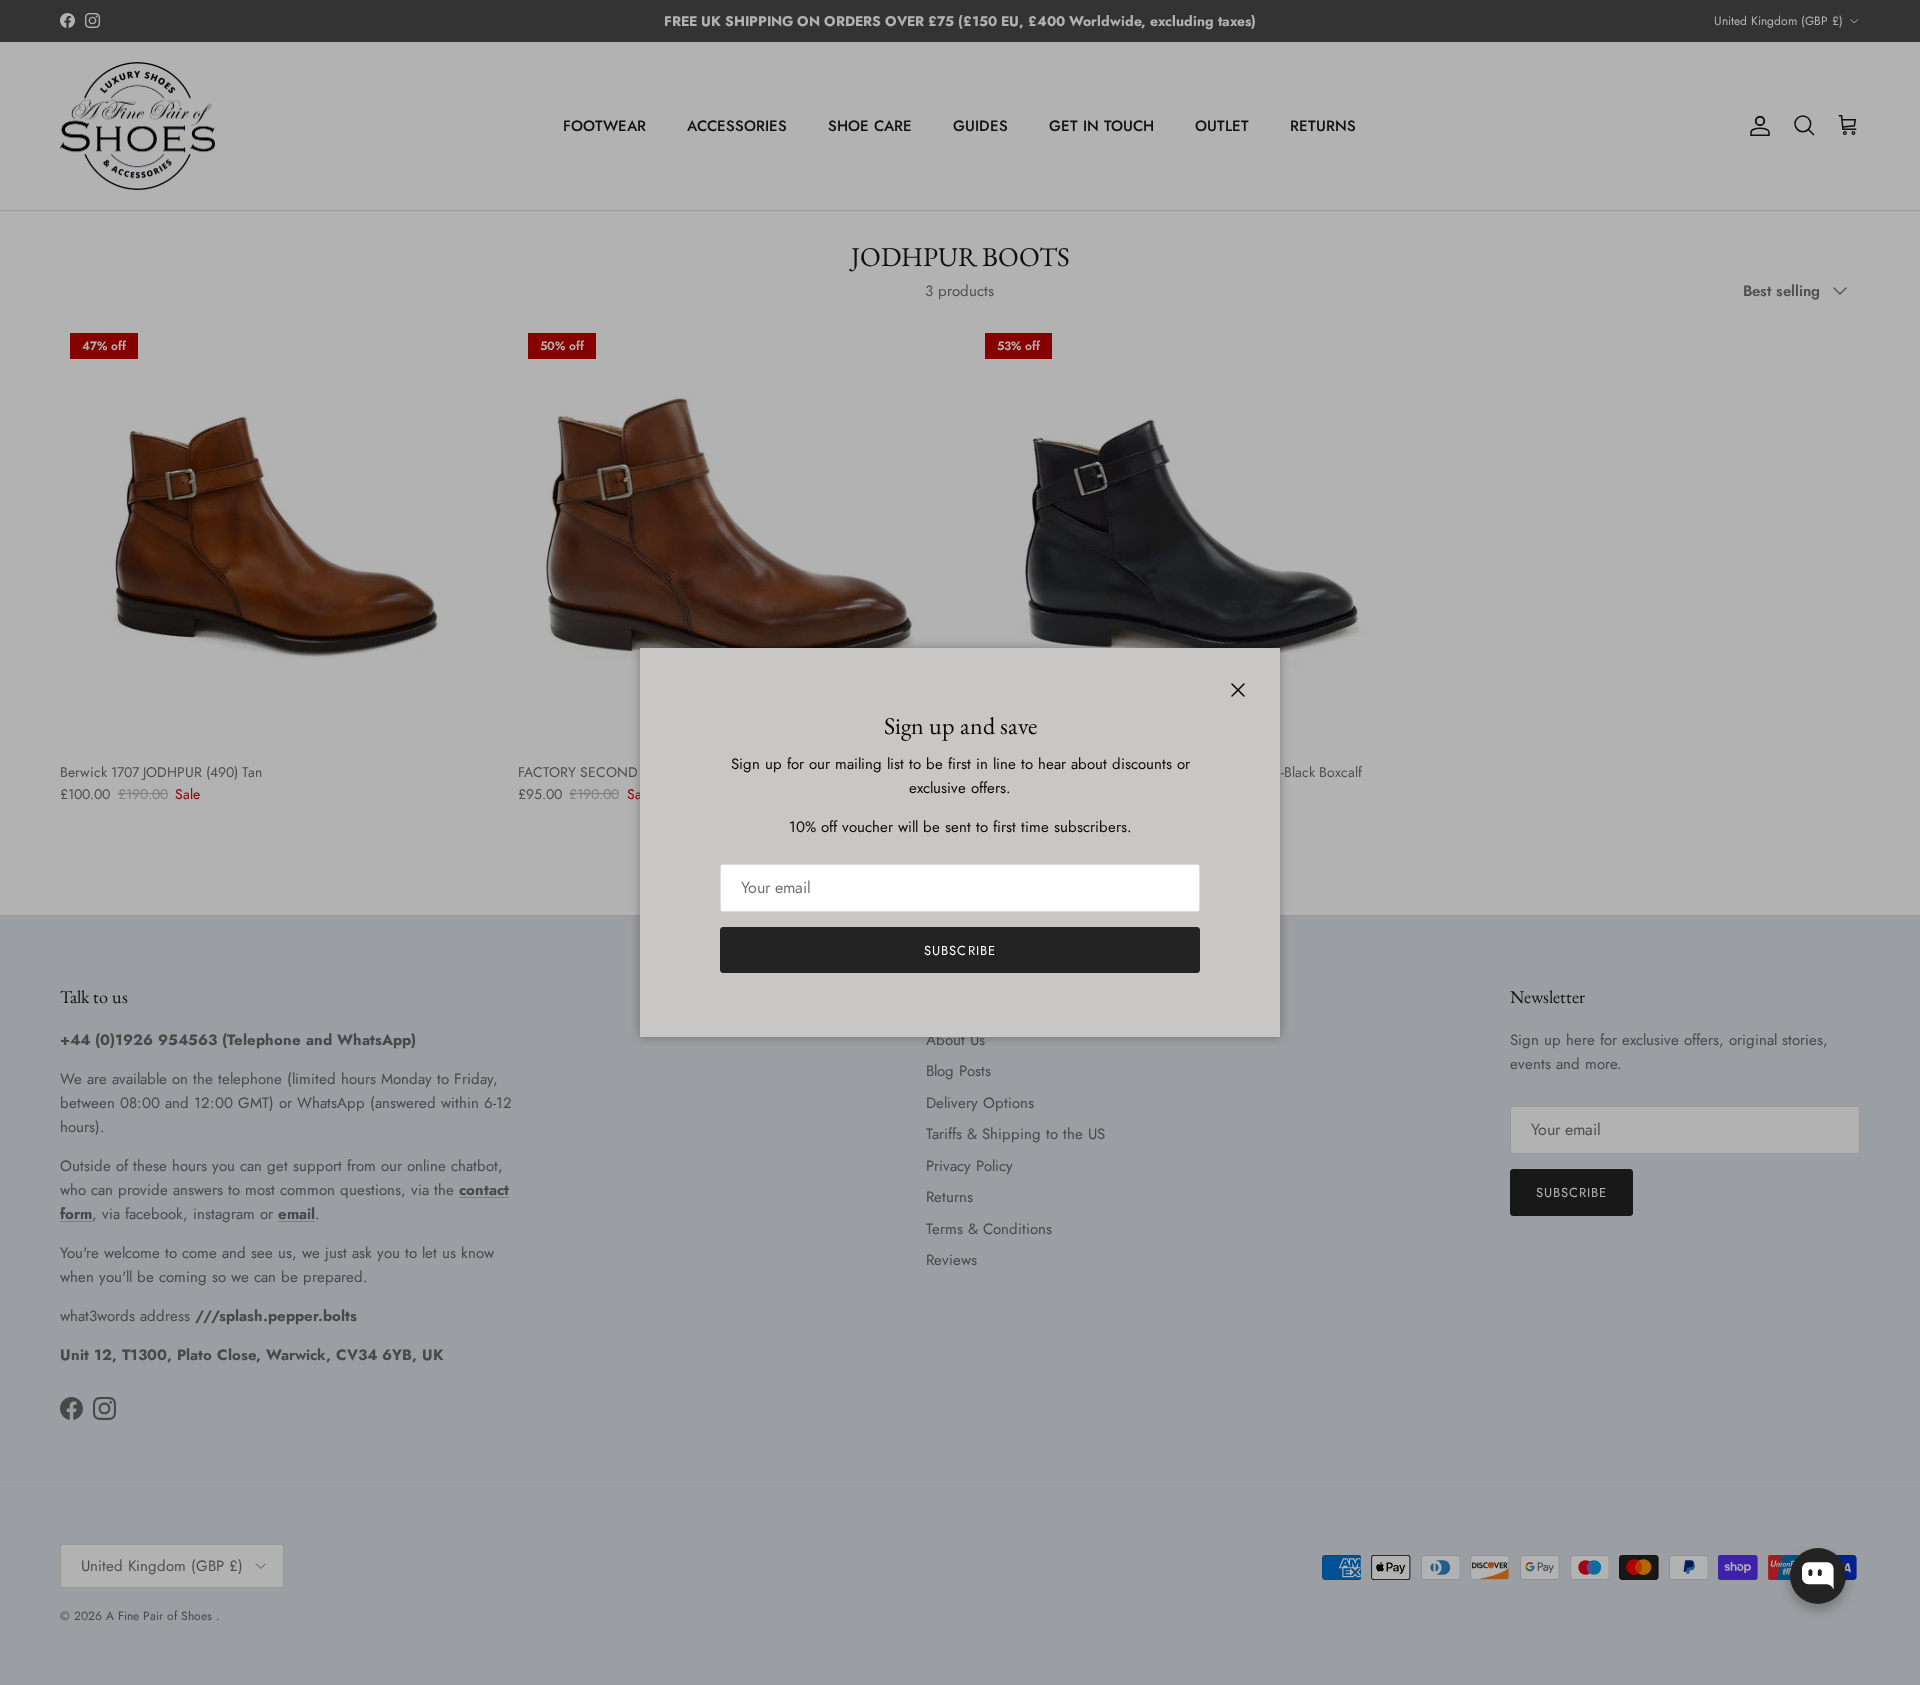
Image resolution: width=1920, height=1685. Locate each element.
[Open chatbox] (1818, 1576)
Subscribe (959, 950)
